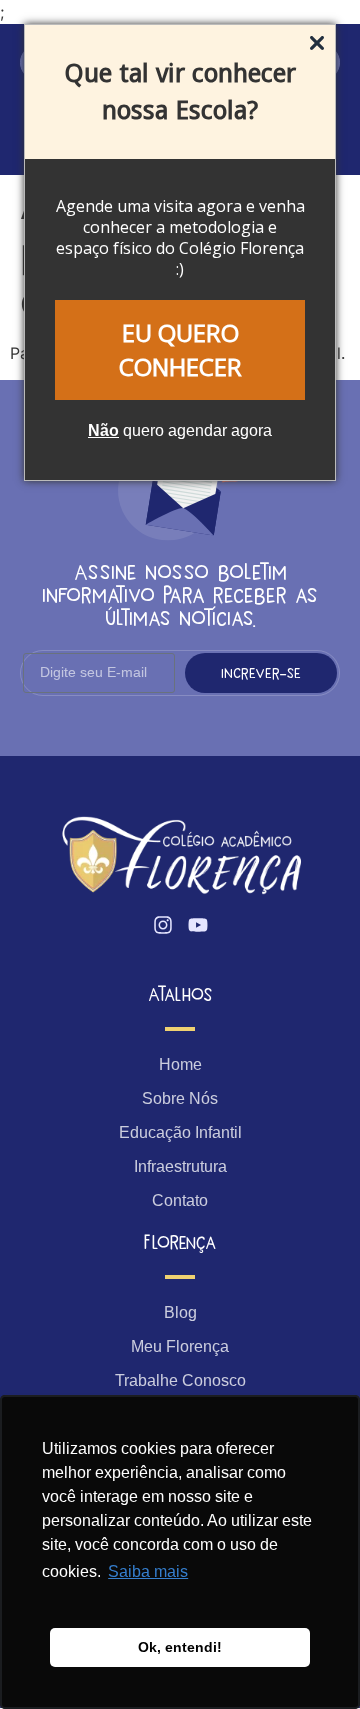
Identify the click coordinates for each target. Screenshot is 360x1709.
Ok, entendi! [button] (180, 1647)
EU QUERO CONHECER (180, 349)
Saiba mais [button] (148, 1571)
